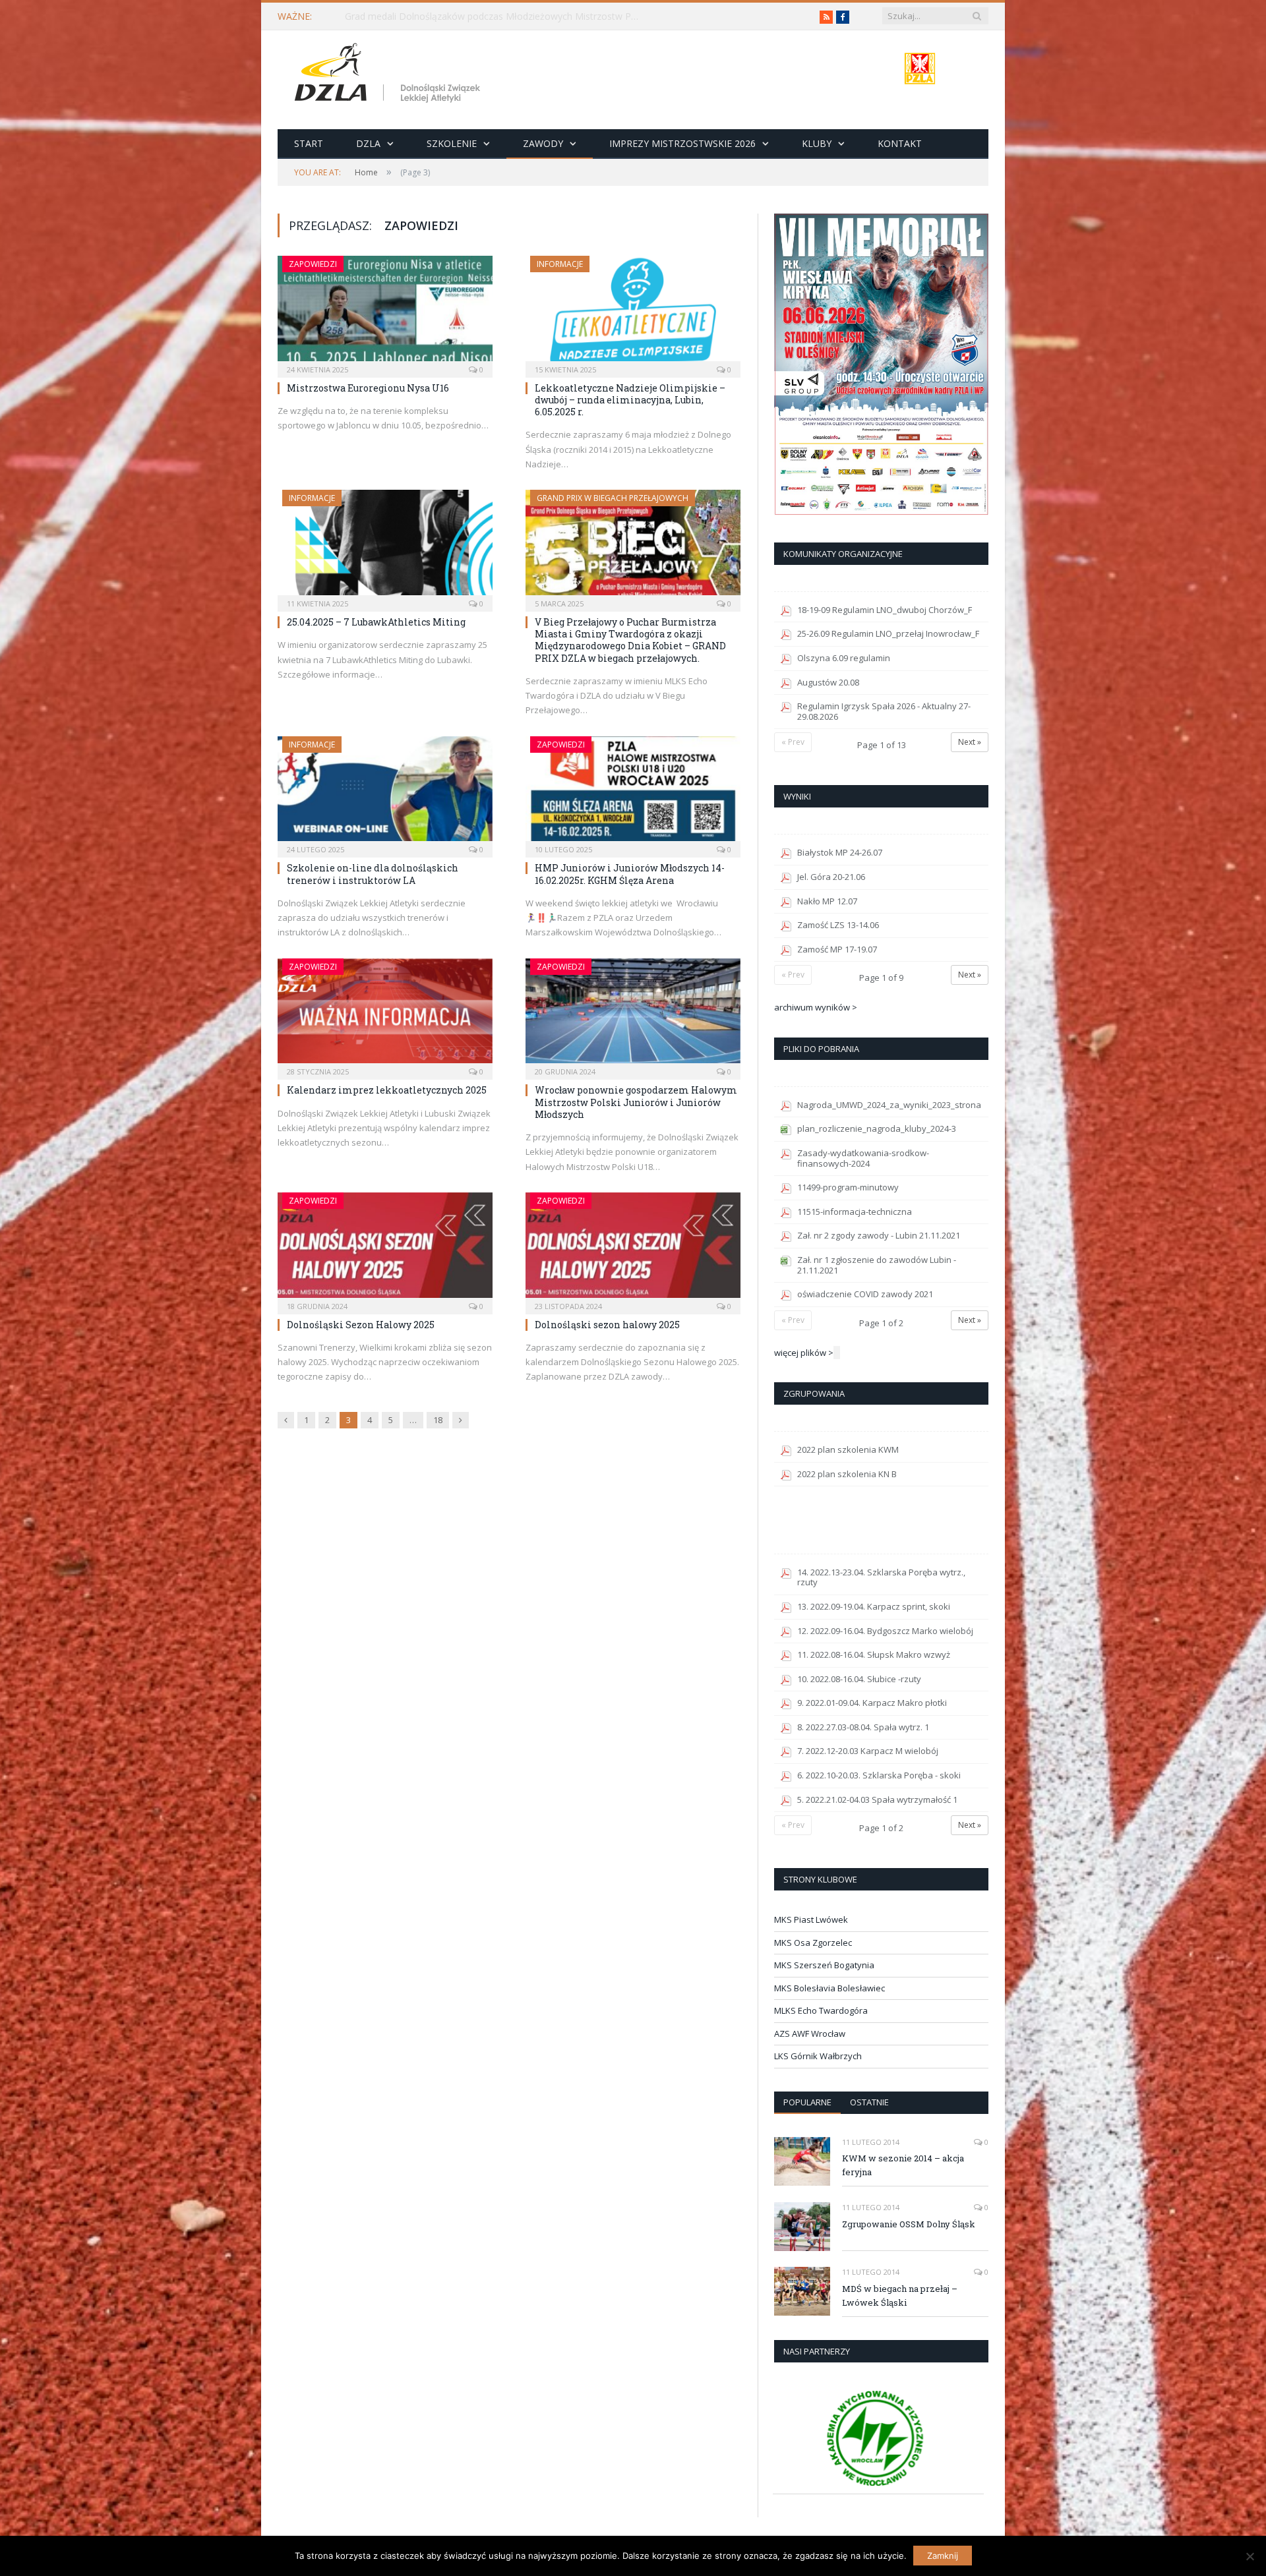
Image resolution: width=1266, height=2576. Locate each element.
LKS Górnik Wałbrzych (818, 2056)
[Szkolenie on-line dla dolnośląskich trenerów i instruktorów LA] (385, 793)
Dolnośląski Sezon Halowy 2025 (361, 1325)
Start (309, 143)
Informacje (560, 264)
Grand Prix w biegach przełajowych (613, 498)
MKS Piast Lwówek (811, 1919)
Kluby (817, 143)
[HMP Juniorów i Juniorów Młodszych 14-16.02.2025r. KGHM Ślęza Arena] (633, 793)
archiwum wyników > (816, 1007)
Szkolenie (452, 143)
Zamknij (943, 2556)
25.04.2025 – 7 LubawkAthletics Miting (376, 622)
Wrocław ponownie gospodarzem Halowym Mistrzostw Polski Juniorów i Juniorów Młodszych (636, 1102)
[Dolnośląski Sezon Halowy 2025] (385, 1249)
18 (438, 1420)
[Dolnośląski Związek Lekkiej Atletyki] (389, 75)
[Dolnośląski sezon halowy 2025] (633, 1249)
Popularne (807, 2102)
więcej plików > (804, 1353)
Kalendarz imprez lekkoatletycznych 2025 (387, 1090)
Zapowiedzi (313, 264)
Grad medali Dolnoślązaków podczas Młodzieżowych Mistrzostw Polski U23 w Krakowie (497, 16)
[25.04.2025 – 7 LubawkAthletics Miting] (385, 546)
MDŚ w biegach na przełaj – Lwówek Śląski (900, 2296)
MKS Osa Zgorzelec (813, 1943)
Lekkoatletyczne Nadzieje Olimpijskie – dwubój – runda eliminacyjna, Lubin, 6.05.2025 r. (630, 400)
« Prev (793, 742)
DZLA (368, 143)
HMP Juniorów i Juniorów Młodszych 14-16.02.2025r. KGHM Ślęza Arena (630, 874)
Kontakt (900, 143)
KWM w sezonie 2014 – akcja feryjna (903, 2165)
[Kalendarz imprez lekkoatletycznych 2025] (385, 1015)
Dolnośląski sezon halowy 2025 (607, 1325)
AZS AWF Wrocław (810, 2034)
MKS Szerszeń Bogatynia (824, 1965)
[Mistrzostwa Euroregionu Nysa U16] (385, 312)
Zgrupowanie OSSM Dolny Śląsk (909, 2224)
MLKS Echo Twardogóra (821, 2010)
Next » (970, 742)
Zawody (543, 143)
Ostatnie (869, 2102)
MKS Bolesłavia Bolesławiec (829, 1988)
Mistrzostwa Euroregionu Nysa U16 (368, 388)
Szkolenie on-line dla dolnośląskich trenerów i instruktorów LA (373, 874)
